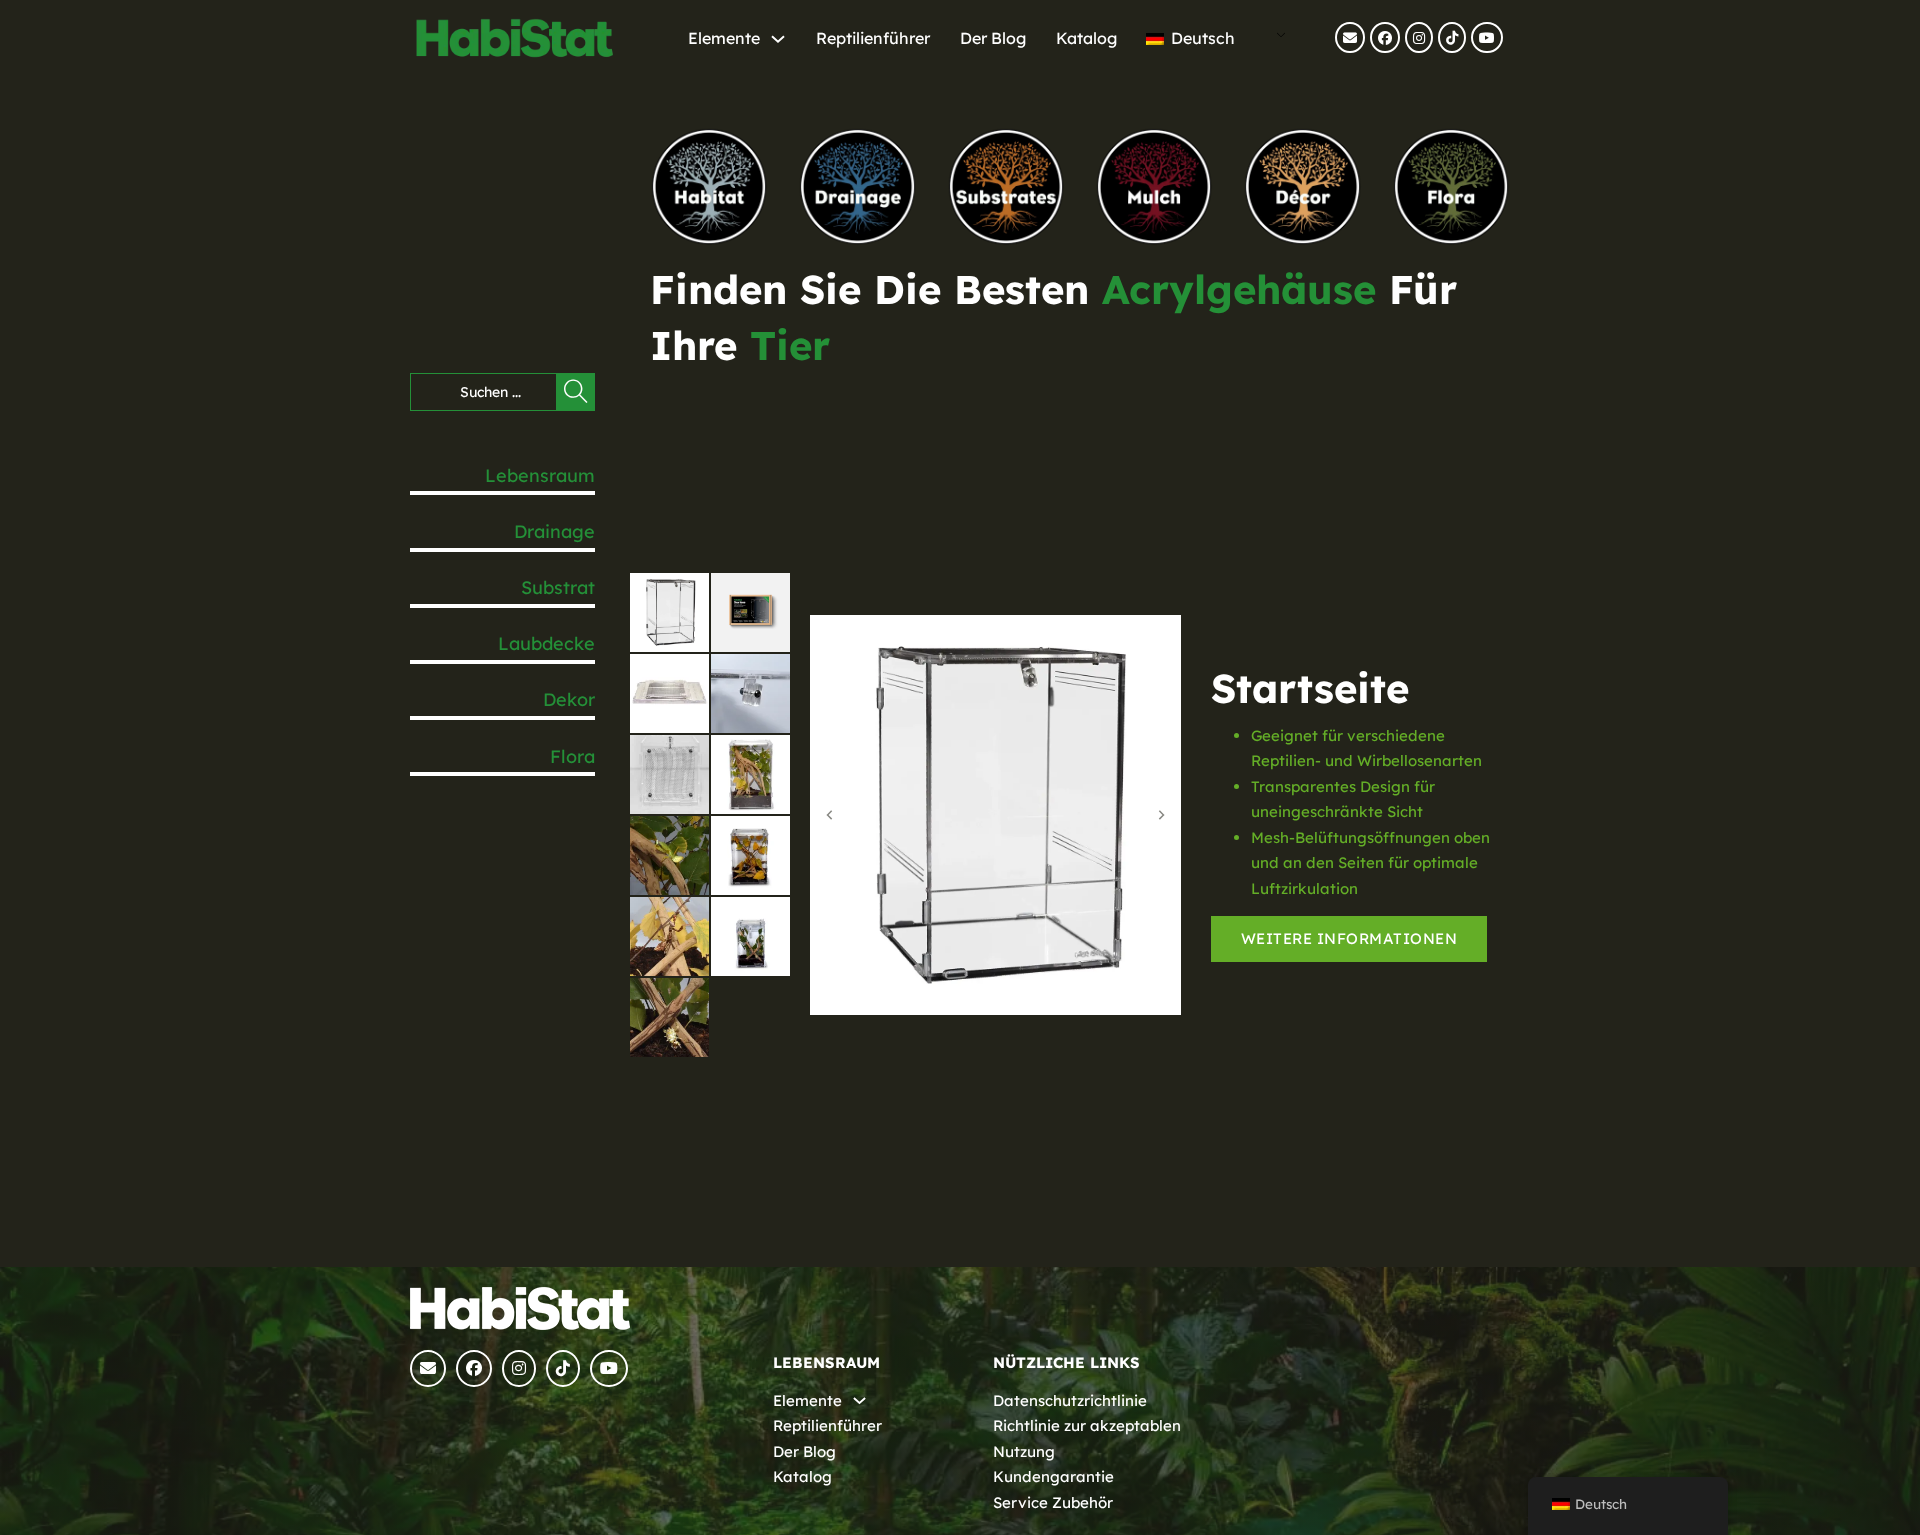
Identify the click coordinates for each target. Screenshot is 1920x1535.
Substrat (558, 587)
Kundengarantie (1053, 1476)
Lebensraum (540, 475)
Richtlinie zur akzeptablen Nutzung (1087, 1438)
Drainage (554, 531)
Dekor (569, 699)
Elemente (724, 38)
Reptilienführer (873, 38)
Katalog (1086, 38)
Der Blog (993, 38)
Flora (572, 756)
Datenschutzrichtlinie (1070, 1400)
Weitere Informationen (1349, 938)
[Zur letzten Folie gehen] (830, 815)
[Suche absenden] (576, 392)
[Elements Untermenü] (778, 39)
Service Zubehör (1053, 1502)
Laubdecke (546, 643)
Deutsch (1201, 38)
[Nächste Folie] (1161, 815)
